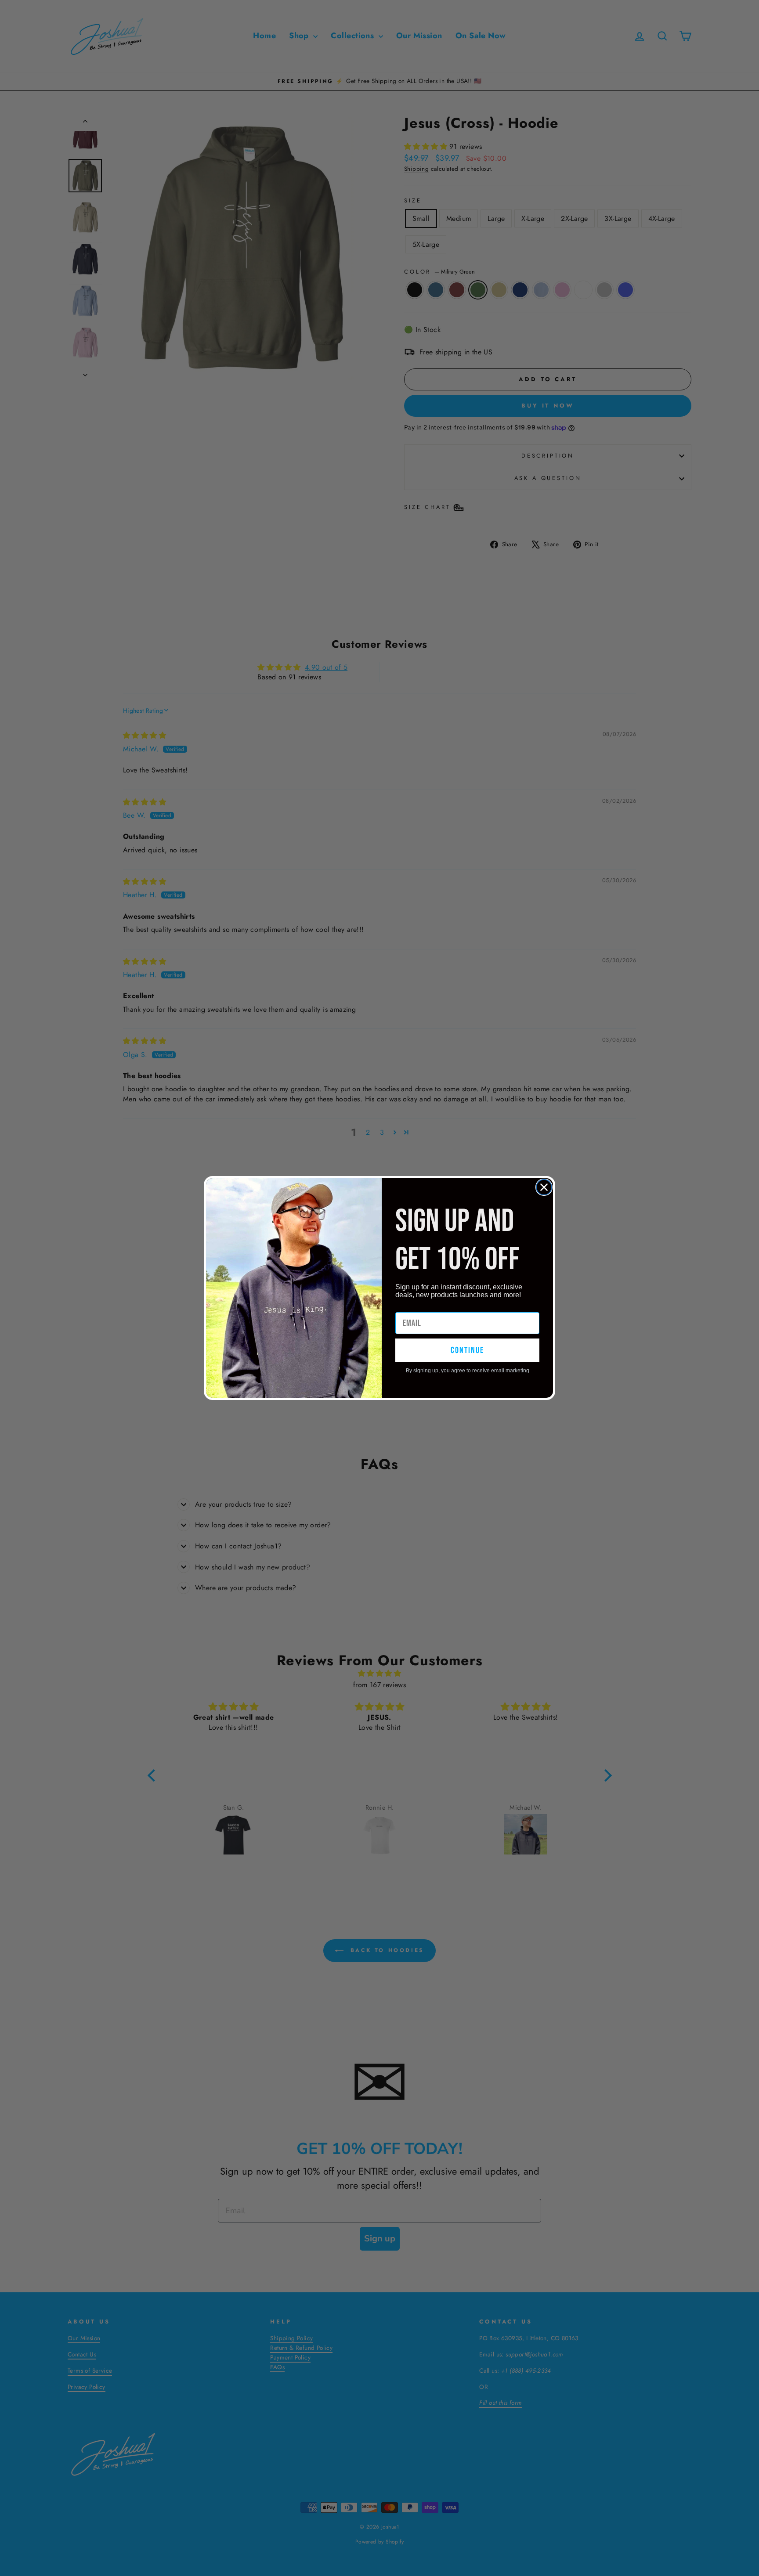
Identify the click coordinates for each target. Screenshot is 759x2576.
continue (467, 1350)
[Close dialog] (544, 1187)
